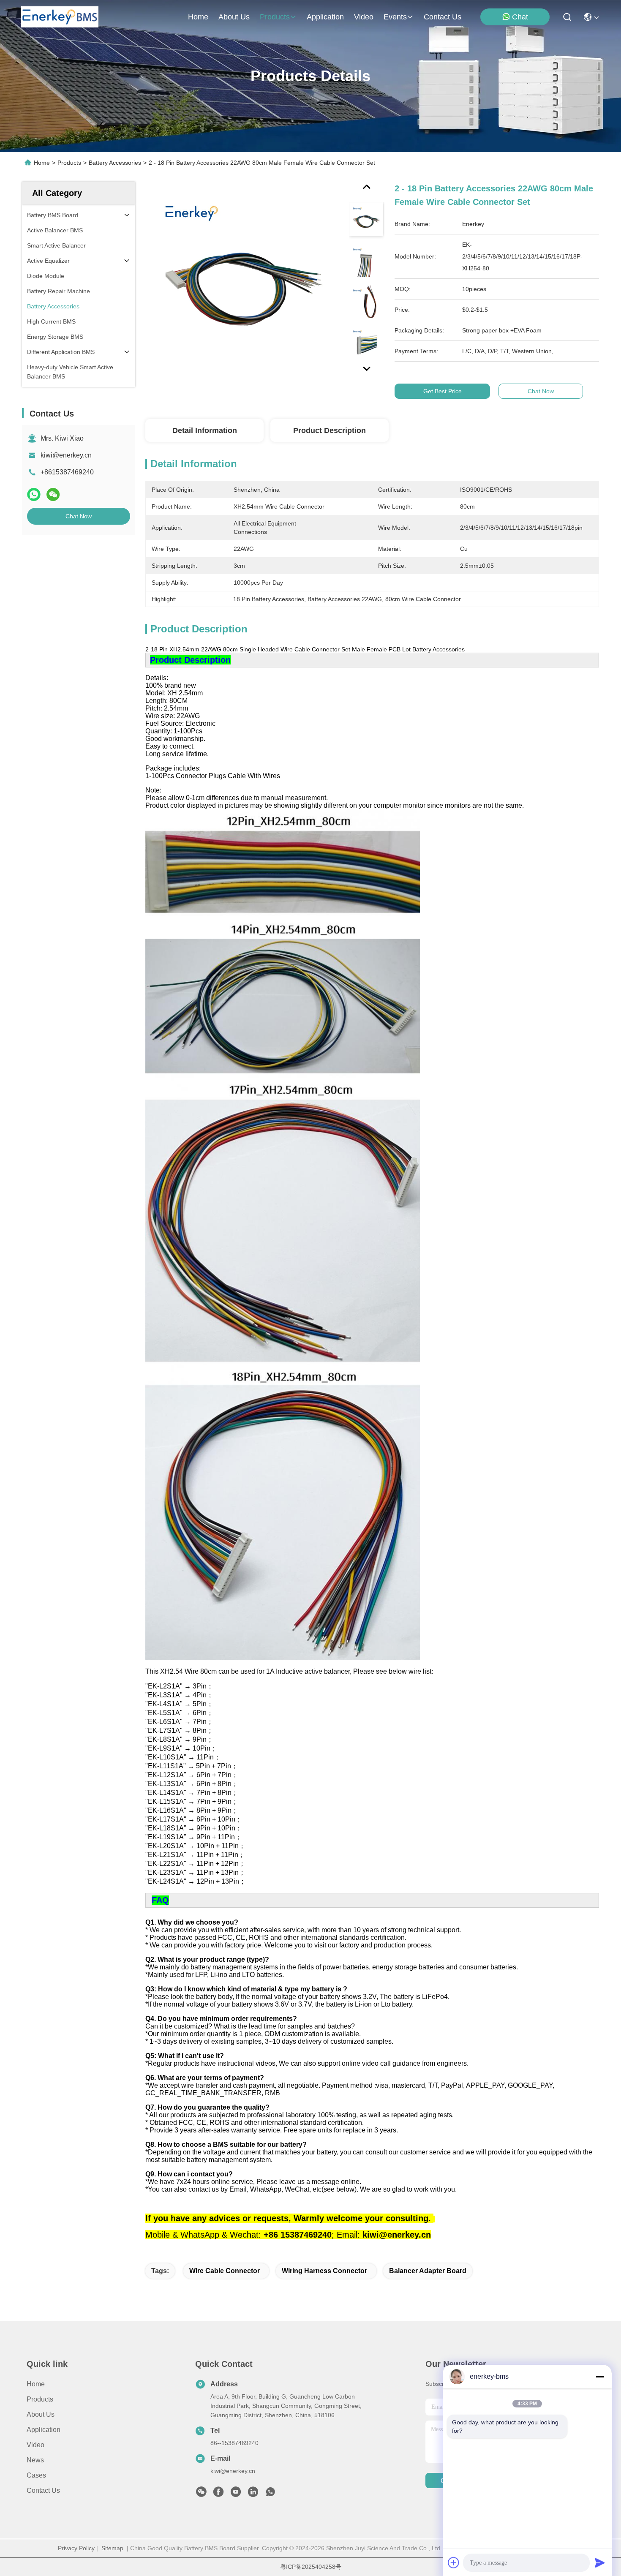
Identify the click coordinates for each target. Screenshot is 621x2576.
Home (198, 17)
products (275, 17)
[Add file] (454, 2562)
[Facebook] (218, 2494)
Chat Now (79, 516)
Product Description (330, 430)
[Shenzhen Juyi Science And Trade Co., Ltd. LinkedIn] (253, 2494)
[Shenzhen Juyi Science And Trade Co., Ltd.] (60, 17)
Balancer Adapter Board (428, 2271)
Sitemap (112, 2548)
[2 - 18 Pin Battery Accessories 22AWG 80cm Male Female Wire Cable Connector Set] (243, 280)
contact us (443, 17)
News (35, 2460)
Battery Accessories (115, 163)
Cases (36, 2475)
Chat (520, 17)
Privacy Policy (76, 2548)
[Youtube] (236, 2494)
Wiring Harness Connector (324, 2271)
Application (44, 2430)
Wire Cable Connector (225, 2271)
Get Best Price (443, 391)
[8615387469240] (270, 2494)
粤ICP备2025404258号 (311, 2567)
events (395, 17)
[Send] (600, 2562)
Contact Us (43, 2490)
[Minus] (600, 2377)
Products (69, 163)
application (325, 17)
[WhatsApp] (34, 494)
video (364, 17)
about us (234, 17)
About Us (41, 2414)
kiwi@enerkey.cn (66, 455)
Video (35, 2445)
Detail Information (205, 430)
